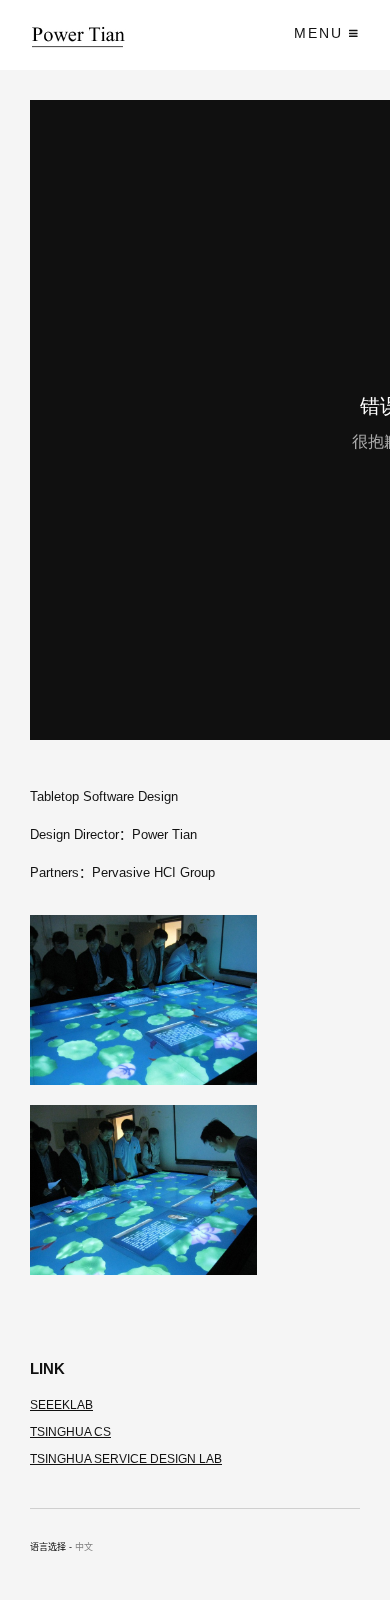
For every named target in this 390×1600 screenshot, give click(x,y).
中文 (84, 1547)
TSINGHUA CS (70, 1432)
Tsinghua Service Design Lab (126, 1459)
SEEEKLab (61, 1405)
